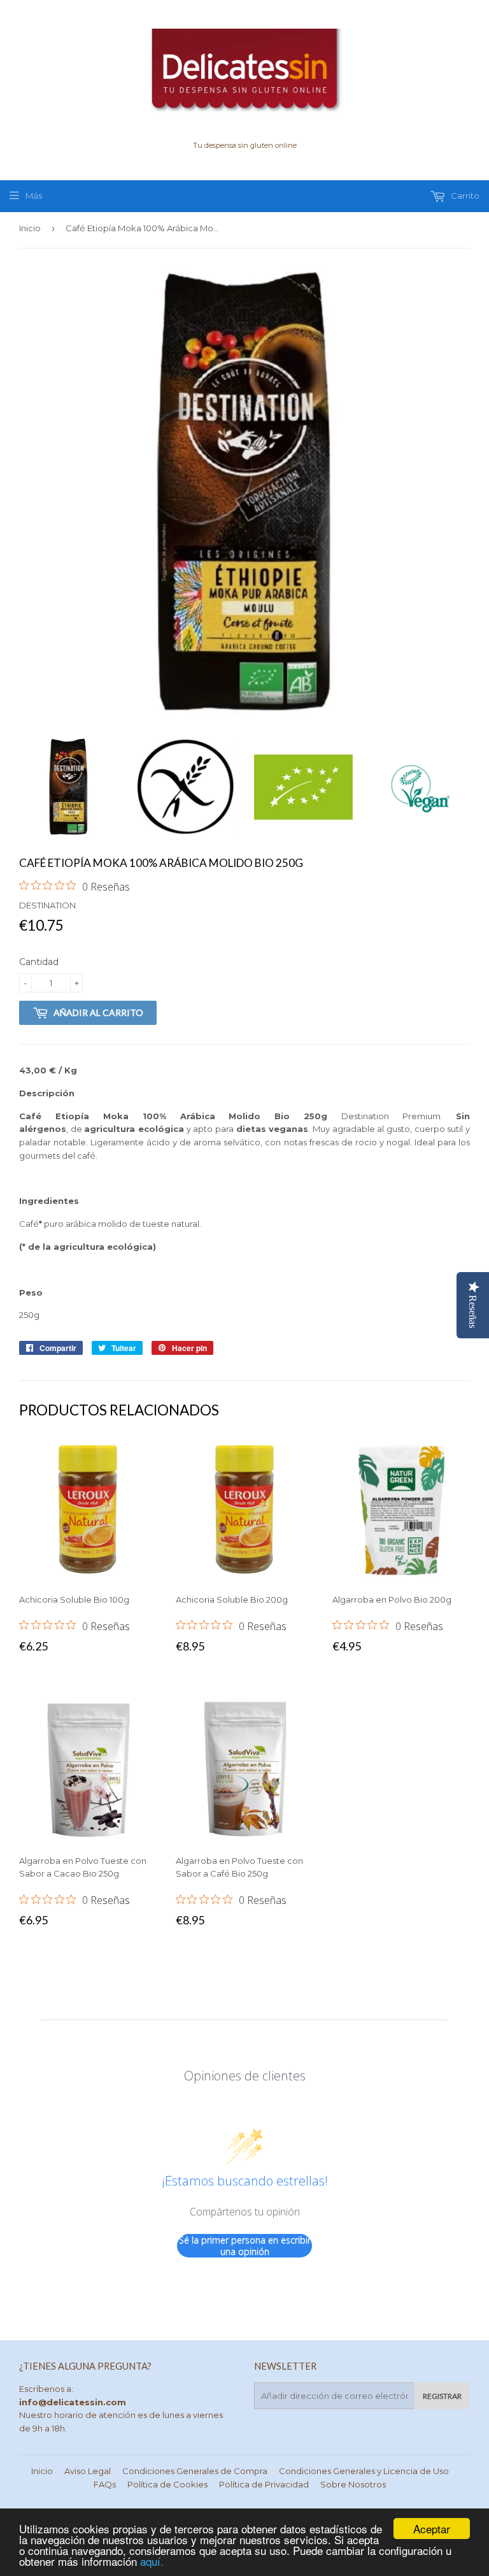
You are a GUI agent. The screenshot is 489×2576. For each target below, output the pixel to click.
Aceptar (432, 2529)
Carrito (464, 196)
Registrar (442, 2396)
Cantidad (39, 962)
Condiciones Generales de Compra (195, 2471)
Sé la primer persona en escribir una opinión (245, 2246)
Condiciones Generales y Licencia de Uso (364, 2471)
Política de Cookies (167, 2484)
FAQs (105, 2484)
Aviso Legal (88, 2471)
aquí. (152, 2561)
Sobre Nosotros (353, 2484)
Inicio (30, 228)
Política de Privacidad (264, 2484)
